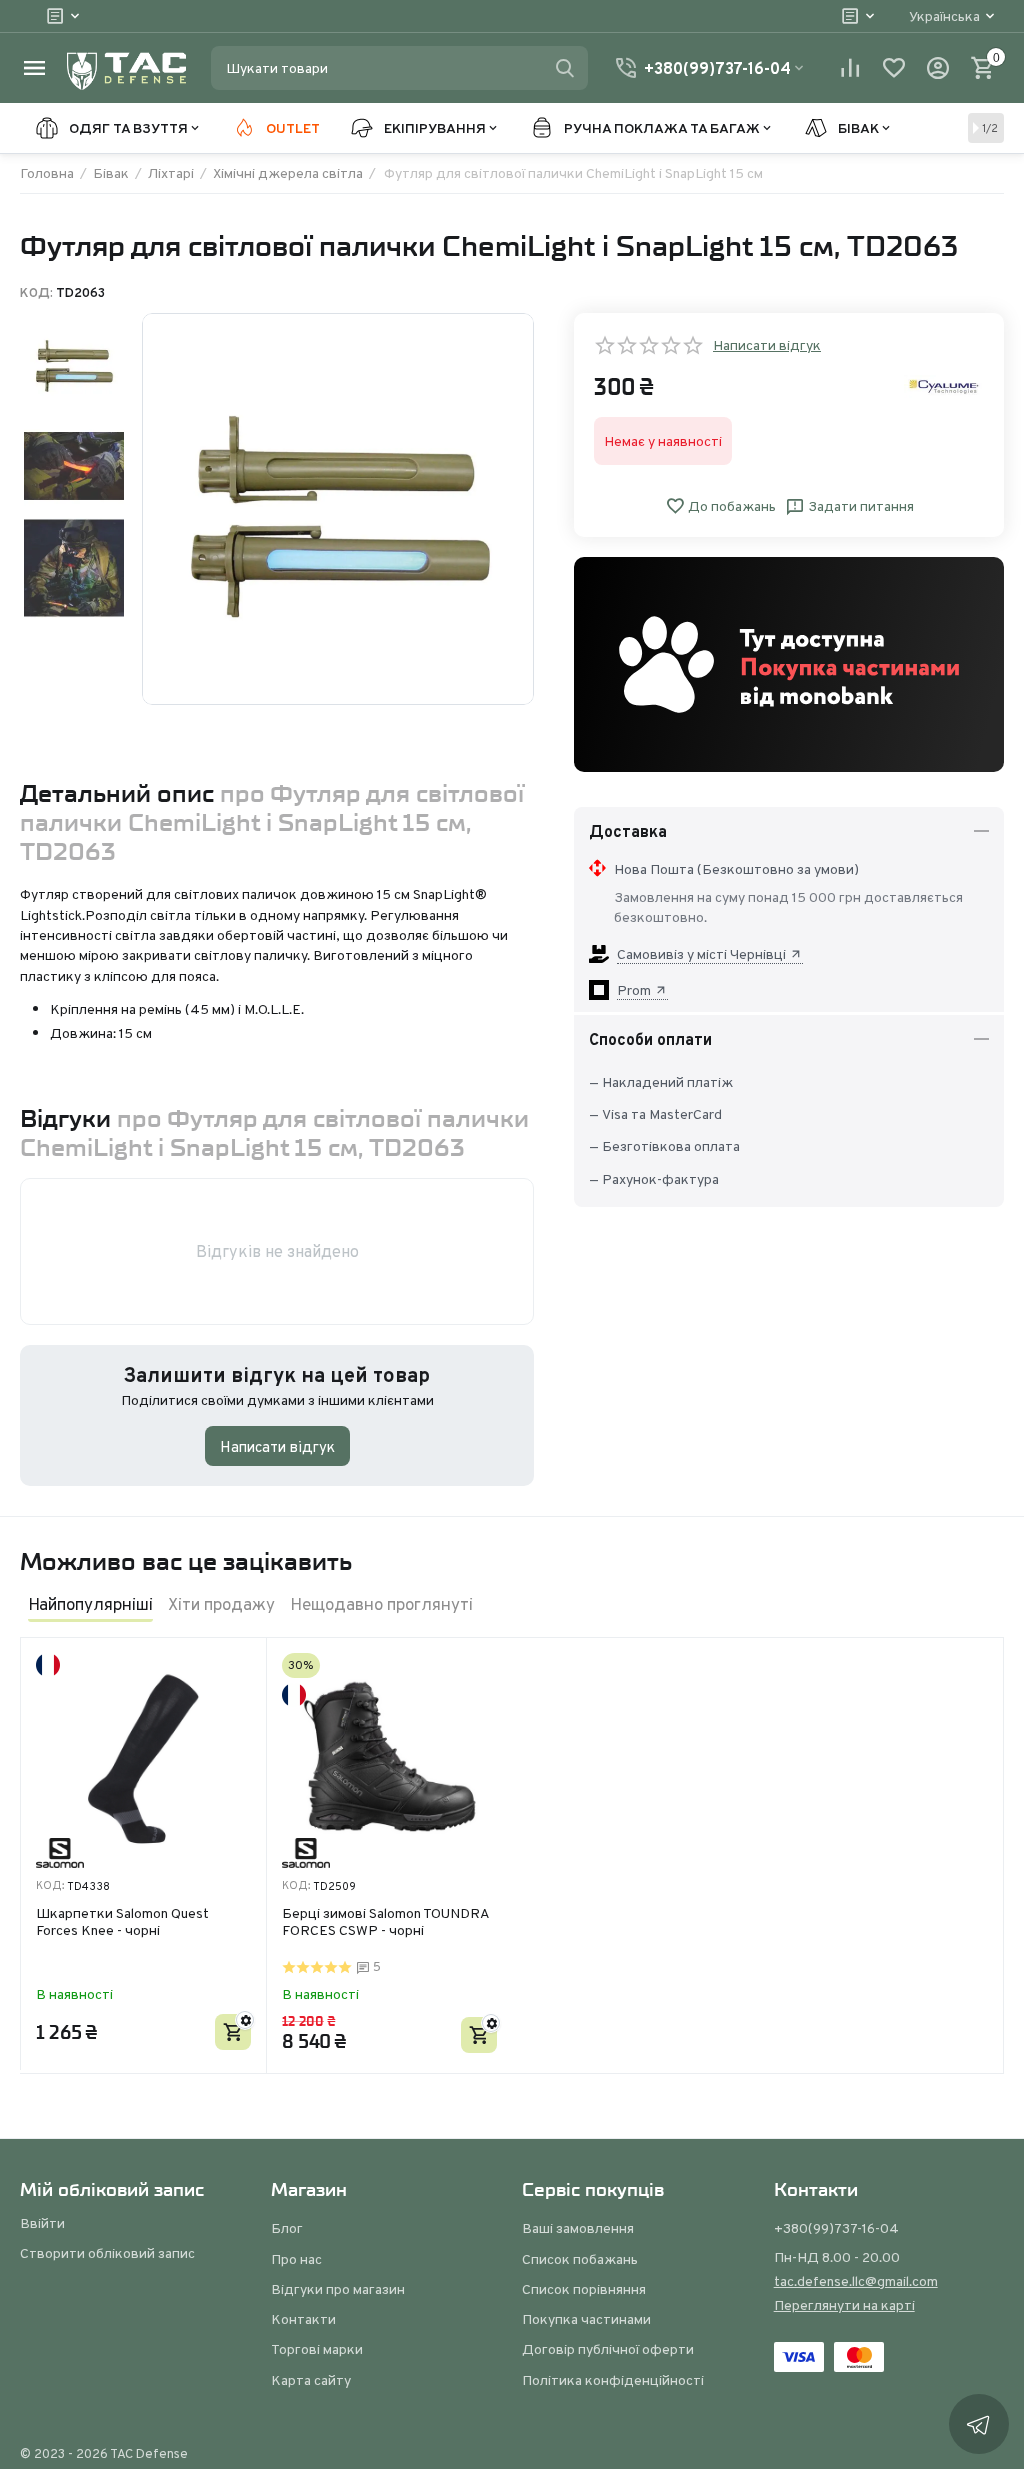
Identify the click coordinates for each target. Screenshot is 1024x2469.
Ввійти (42, 2223)
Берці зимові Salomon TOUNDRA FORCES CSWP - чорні (385, 1922)
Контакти (303, 2319)
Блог (287, 2228)
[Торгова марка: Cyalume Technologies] (944, 385)
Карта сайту (311, 2380)
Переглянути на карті (844, 2305)
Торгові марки (317, 2349)
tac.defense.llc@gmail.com (856, 2281)
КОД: (36, 293)
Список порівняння (584, 2289)
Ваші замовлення (578, 2228)
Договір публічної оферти (608, 2349)
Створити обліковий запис (107, 2253)
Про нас (296, 2259)
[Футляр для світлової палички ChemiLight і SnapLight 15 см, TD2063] (338, 509)
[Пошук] (565, 68)
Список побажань (580, 2259)
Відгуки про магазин (338, 2289)
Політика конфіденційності (613, 2380)
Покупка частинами (586, 2319)
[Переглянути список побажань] (894, 68)
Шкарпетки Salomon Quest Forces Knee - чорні (122, 1922)
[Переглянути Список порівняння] (850, 68)
